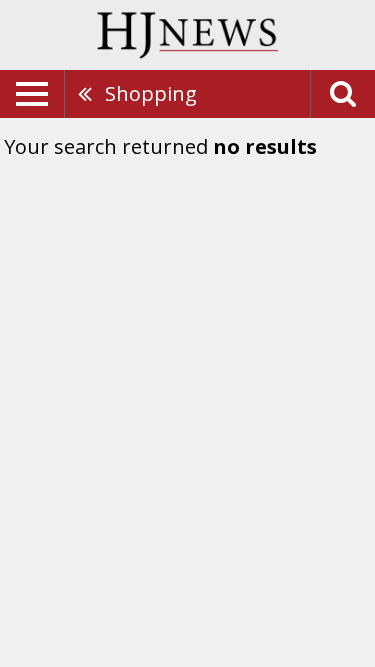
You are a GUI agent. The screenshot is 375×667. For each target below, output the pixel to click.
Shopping (151, 93)
